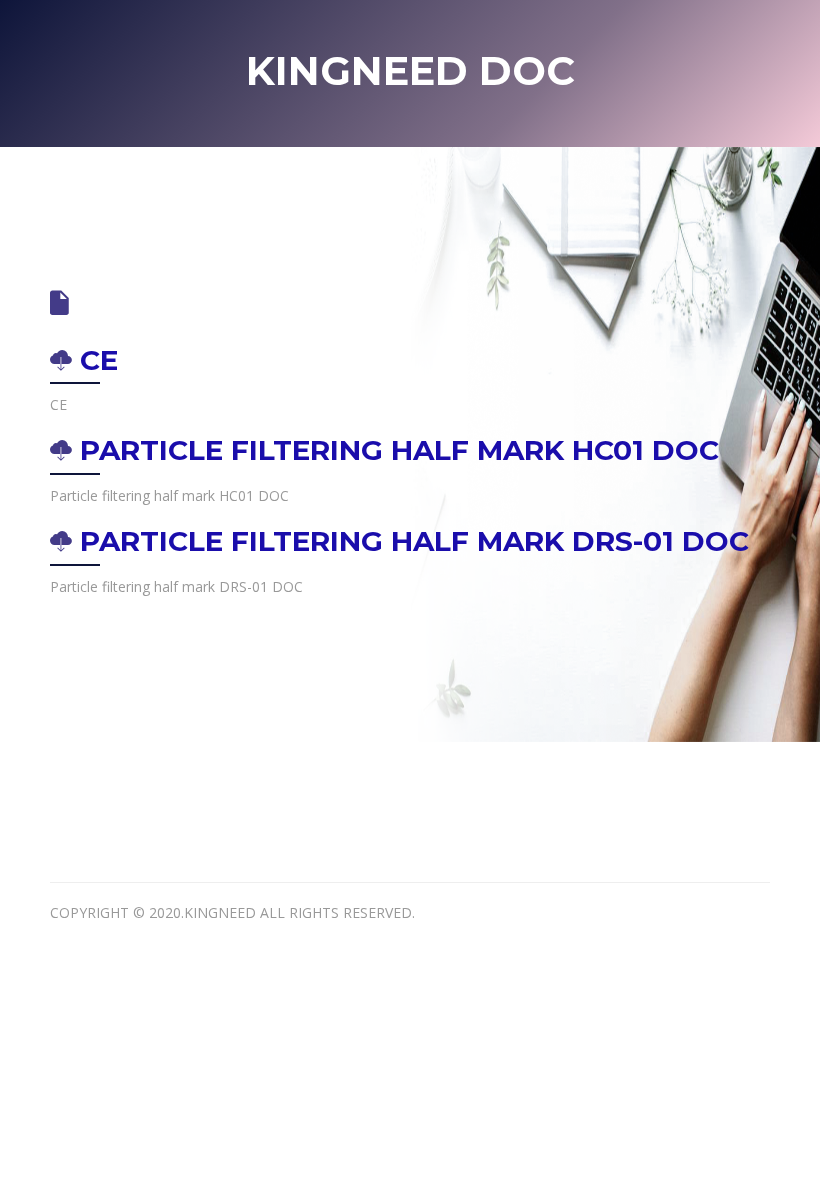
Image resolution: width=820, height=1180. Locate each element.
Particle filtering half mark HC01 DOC (395, 450)
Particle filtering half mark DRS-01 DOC (410, 541)
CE (95, 360)
